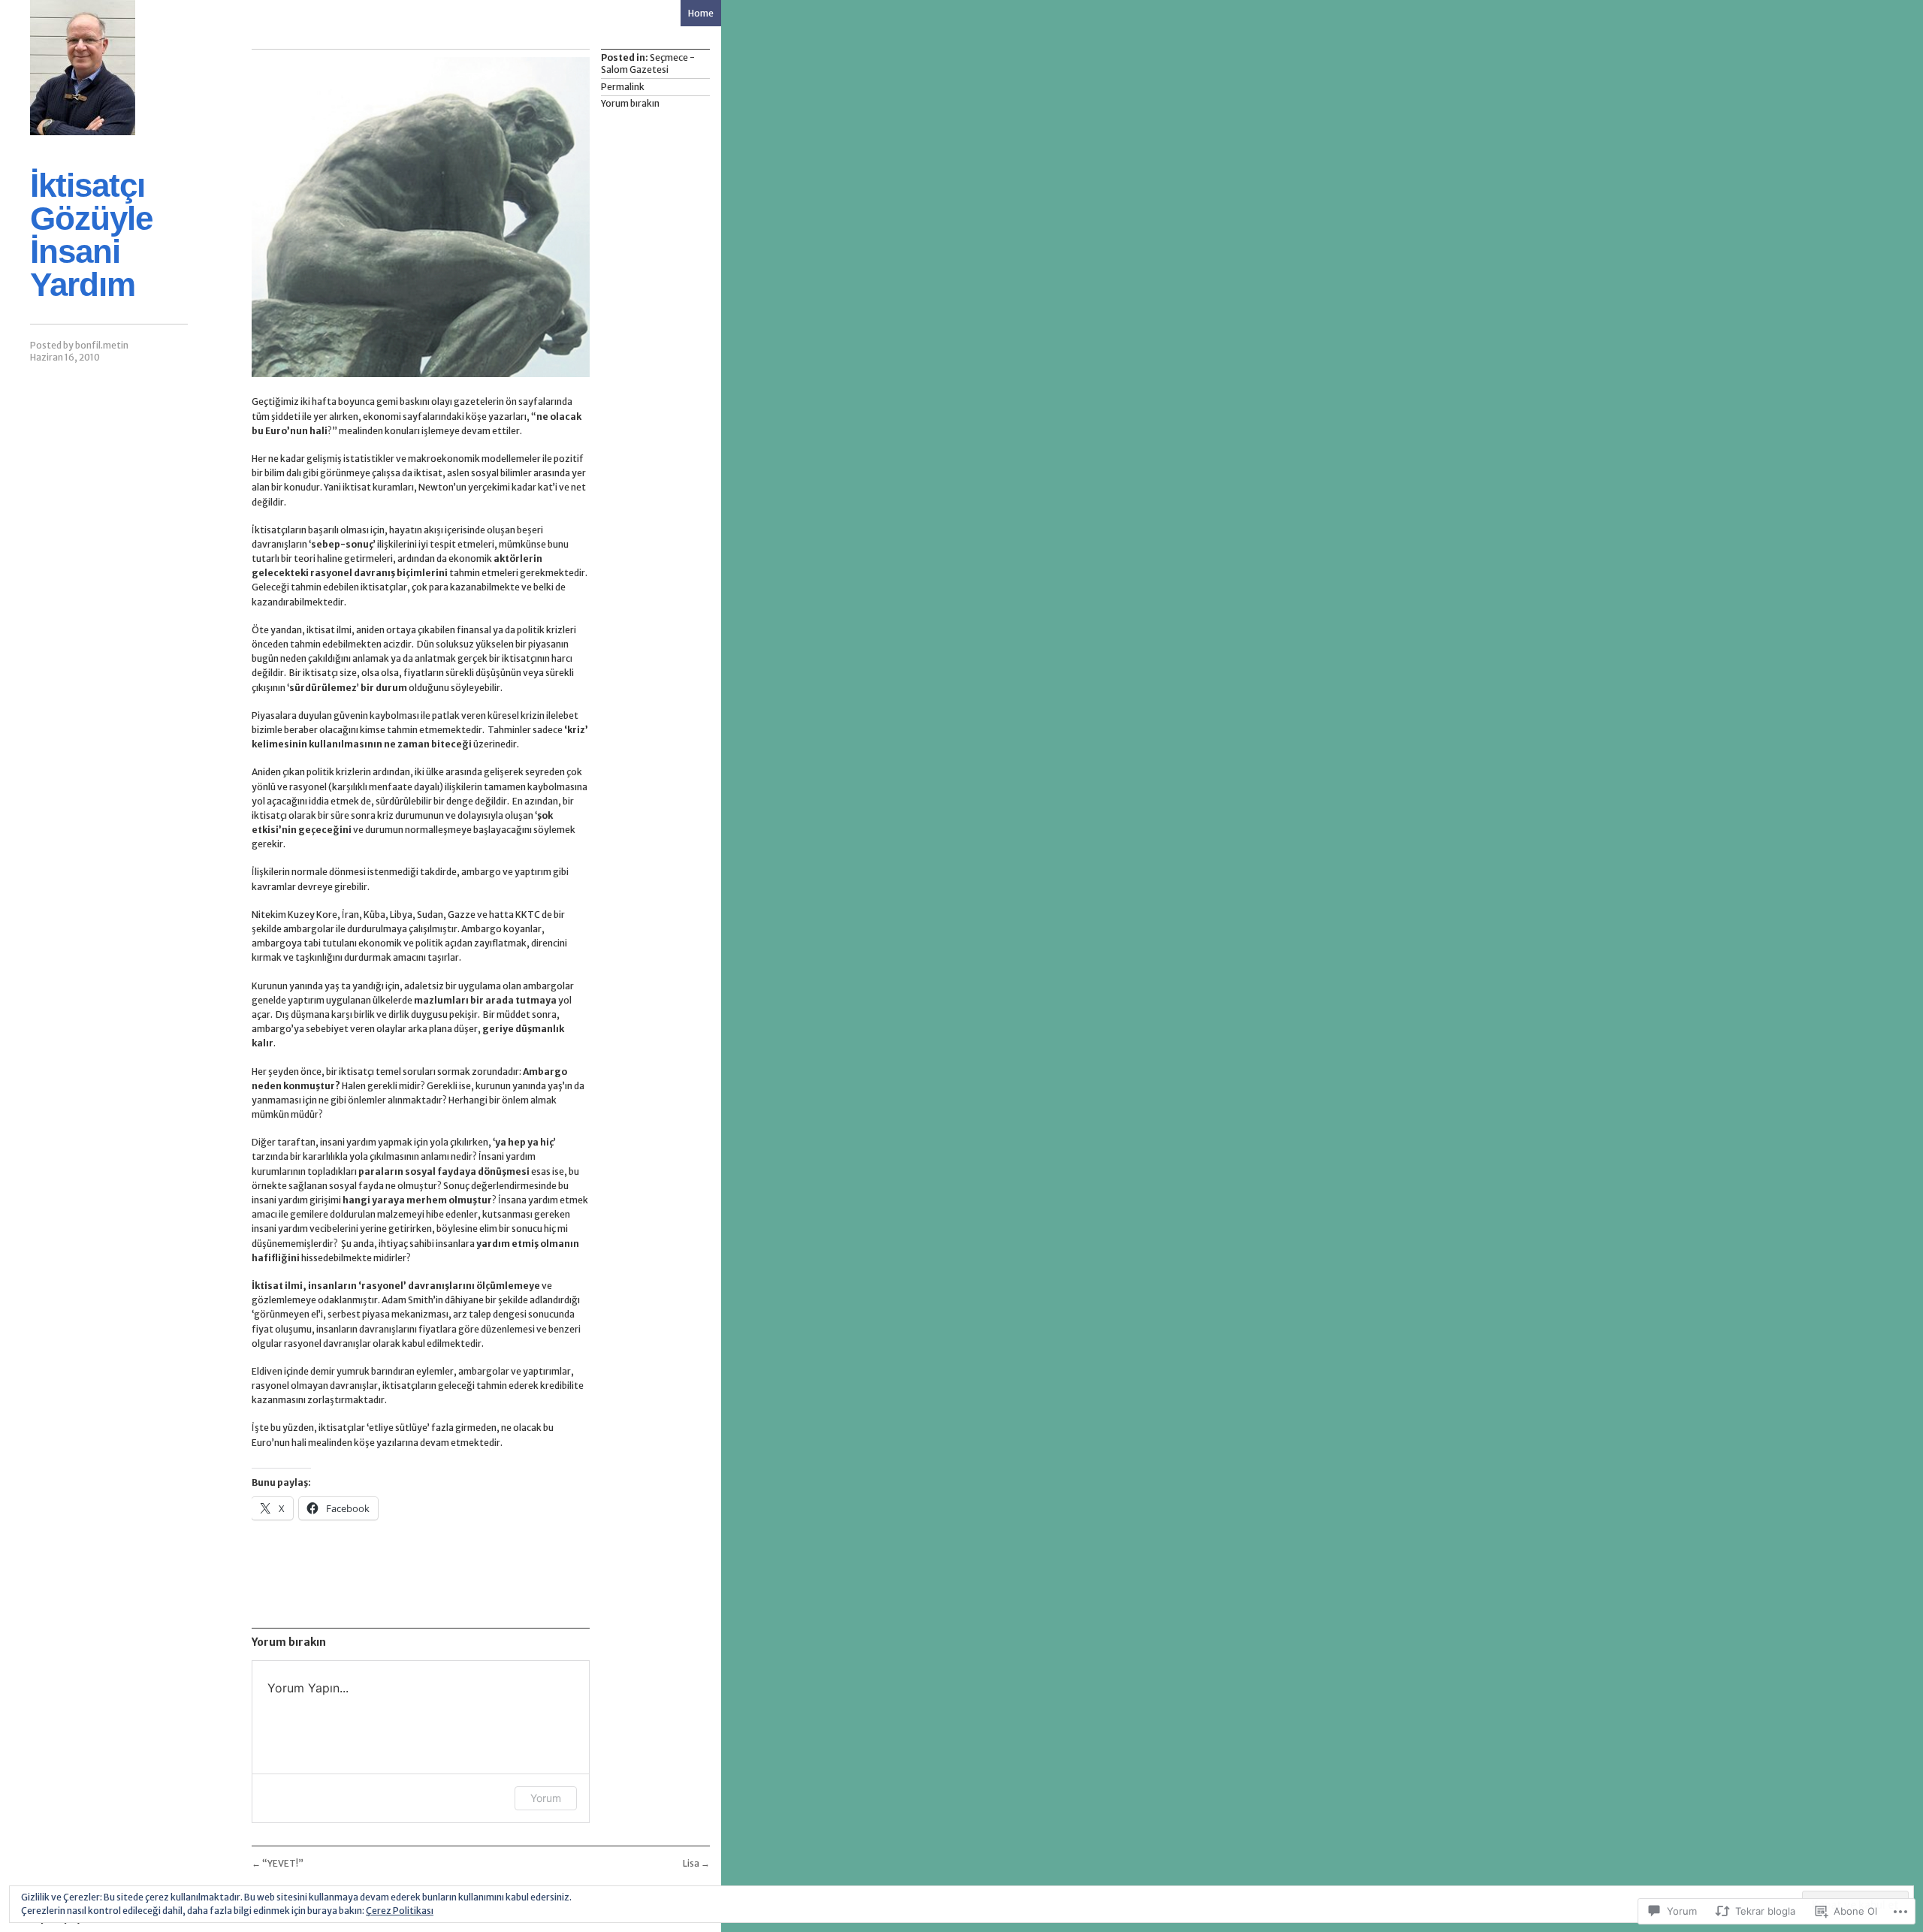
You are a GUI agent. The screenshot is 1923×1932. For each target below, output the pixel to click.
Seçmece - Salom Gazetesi (648, 63)
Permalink (623, 87)
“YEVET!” (278, 1863)
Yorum (546, 1798)
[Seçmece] (83, 68)
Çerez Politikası (400, 1911)
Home (701, 13)
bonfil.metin (102, 345)
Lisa (696, 1863)
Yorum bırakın (630, 103)
